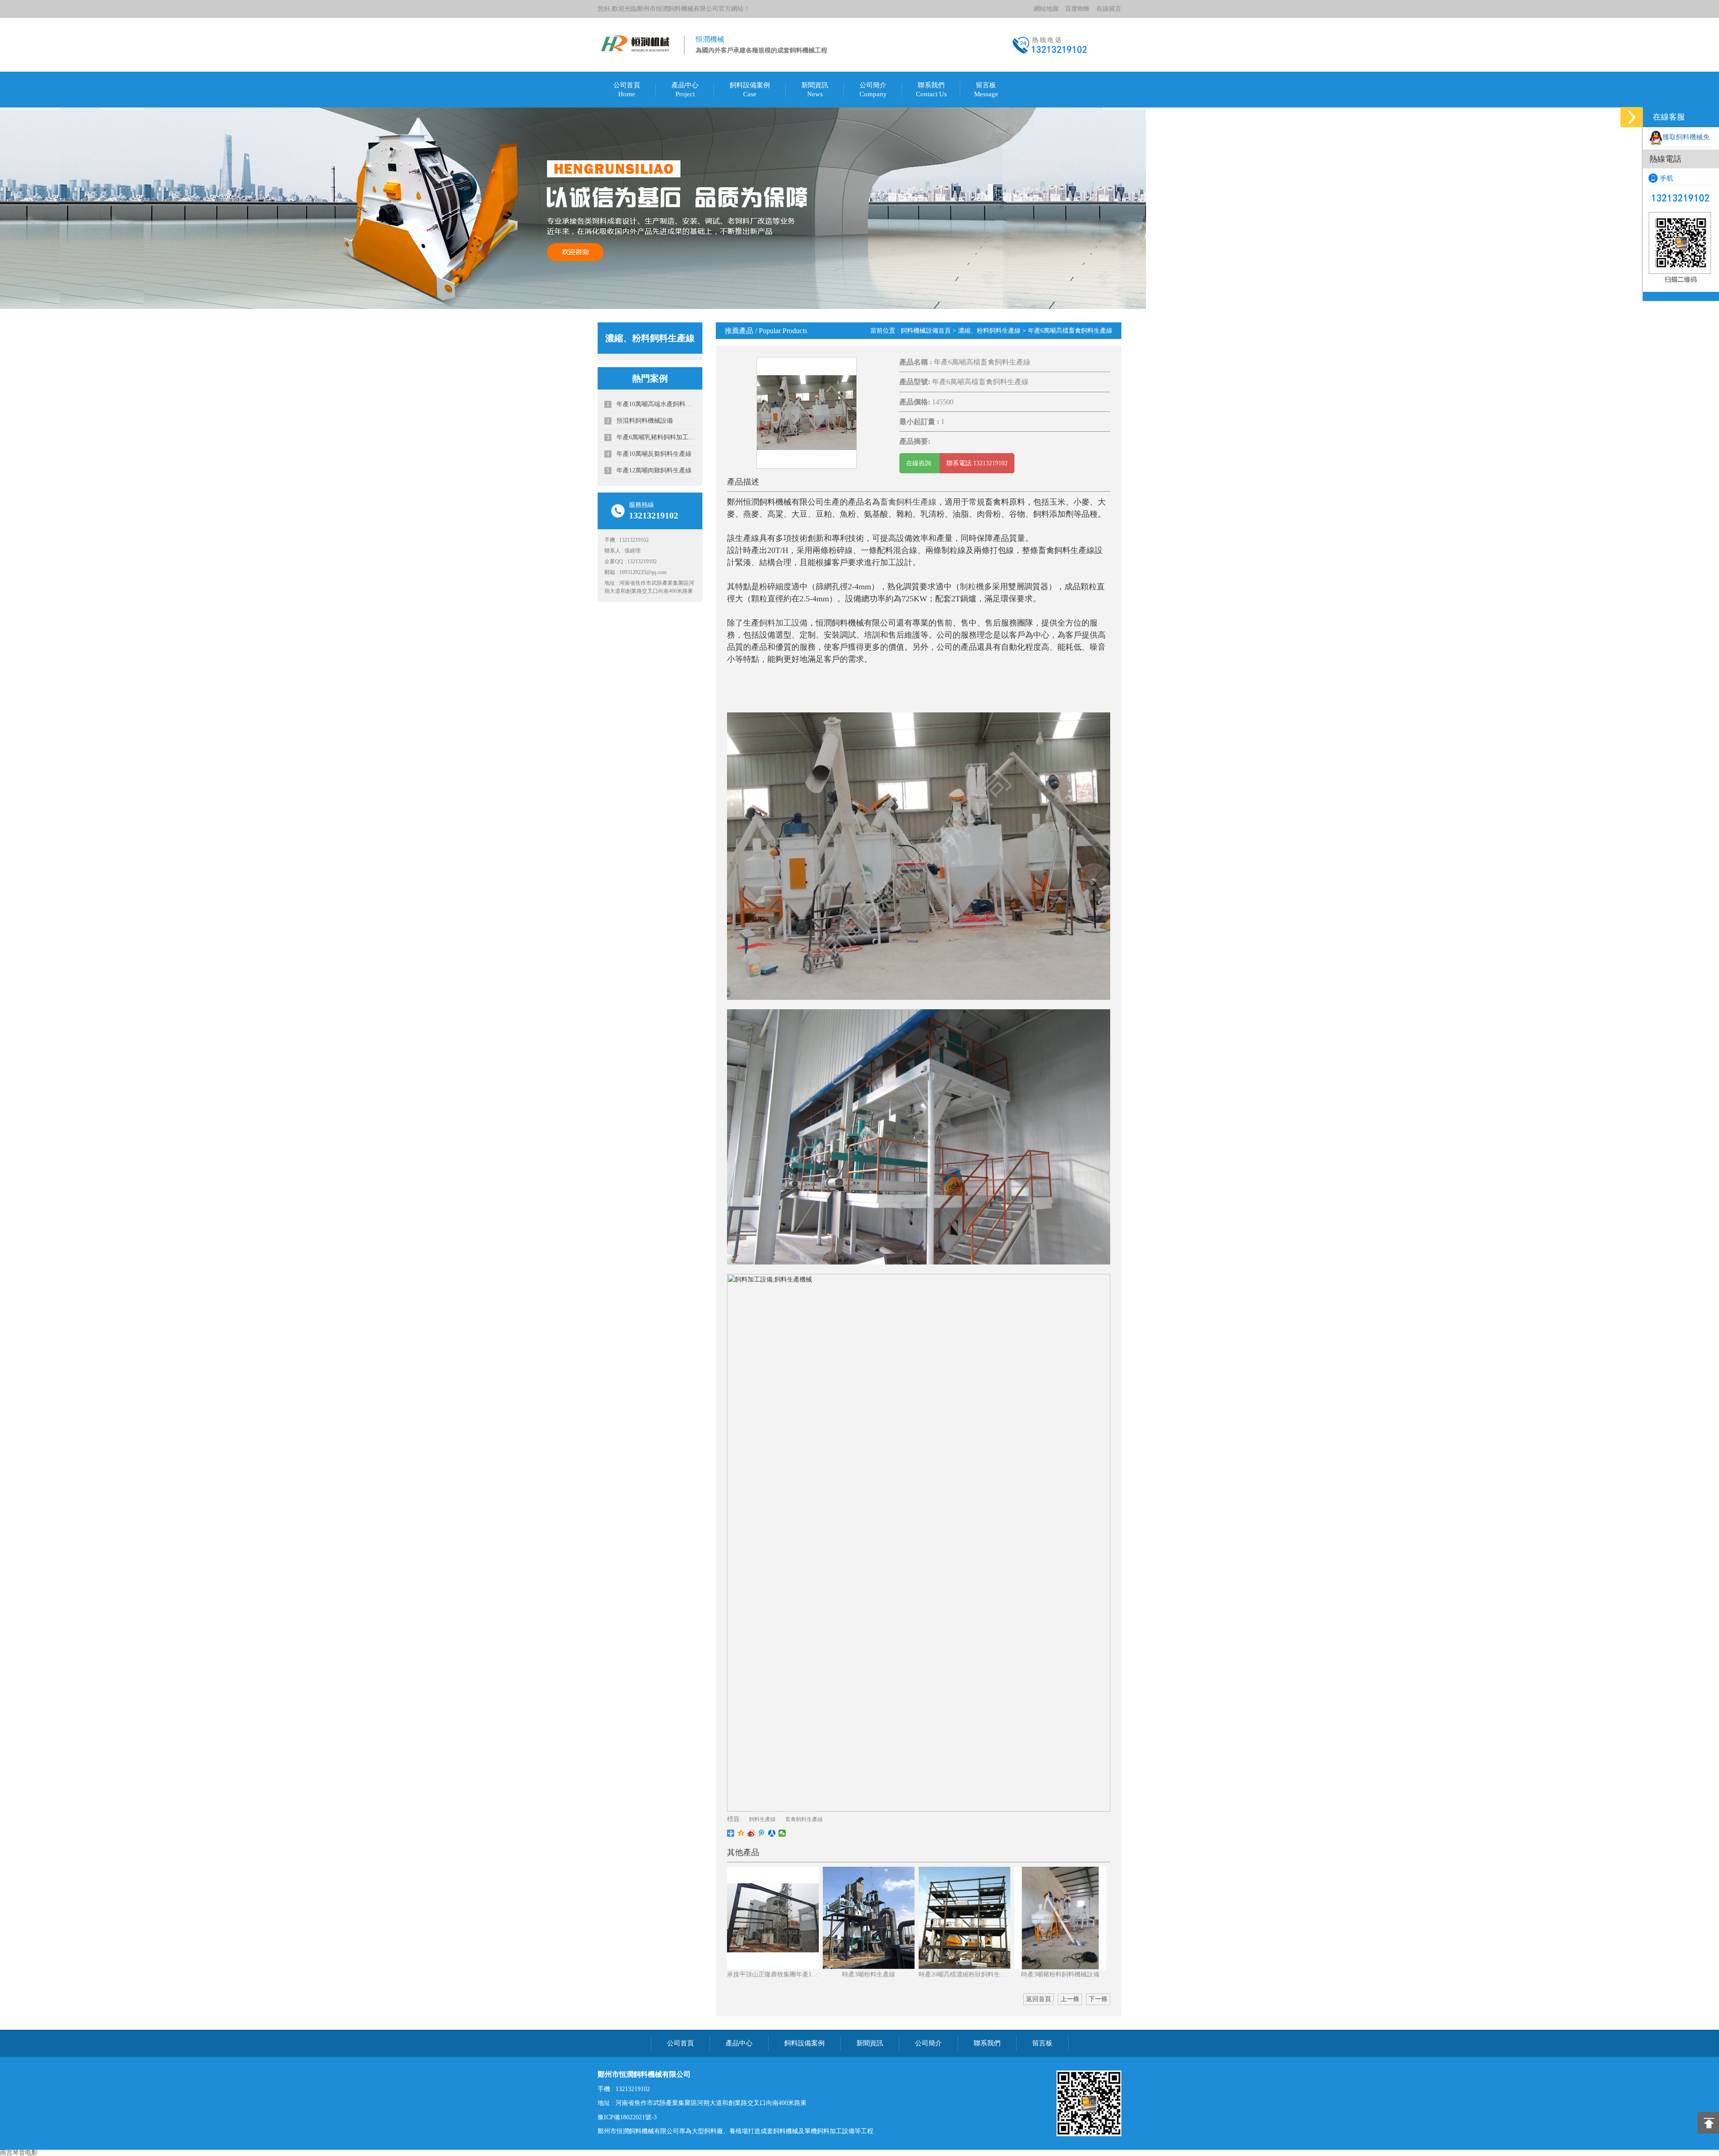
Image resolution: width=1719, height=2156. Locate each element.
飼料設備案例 (750, 85)
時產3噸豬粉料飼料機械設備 (1060, 1974)
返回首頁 (1039, 1999)
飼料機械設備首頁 (926, 331)
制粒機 (972, 587)
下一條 (1098, 1999)
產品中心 (685, 85)
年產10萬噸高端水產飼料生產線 (651, 404)
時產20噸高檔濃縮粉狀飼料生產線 (964, 1974)
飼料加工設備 (783, 623)
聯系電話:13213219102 (977, 463)
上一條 (1070, 1999)
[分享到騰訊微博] (762, 1833)
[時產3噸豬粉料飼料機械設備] (1060, 1918)
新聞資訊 (815, 85)
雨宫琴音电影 (19, 2153)
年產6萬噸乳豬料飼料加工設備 (651, 437)
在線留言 (1109, 9)
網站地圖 (1046, 9)
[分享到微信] (782, 1833)
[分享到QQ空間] (741, 1833)
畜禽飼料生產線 (908, 502)
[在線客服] (1632, 117)
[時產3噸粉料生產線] (869, 1918)
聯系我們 (931, 85)
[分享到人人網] (772, 1833)
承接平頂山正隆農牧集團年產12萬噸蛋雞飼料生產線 (773, 1974)
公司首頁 (627, 85)
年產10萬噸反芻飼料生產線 (649, 454)
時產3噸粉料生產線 (869, 1974)
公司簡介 (873, 85)
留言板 (986, 85)
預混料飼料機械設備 (640, 421)
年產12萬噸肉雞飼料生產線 (649, 470)
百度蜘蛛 (1078, 9)
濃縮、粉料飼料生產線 (989, 331)
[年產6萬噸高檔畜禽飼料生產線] (807, 412)
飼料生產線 (762, 1819)
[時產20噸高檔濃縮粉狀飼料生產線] (964, 1918)
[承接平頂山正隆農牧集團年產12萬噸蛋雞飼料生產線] (773, 1918)
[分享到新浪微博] (751, 1833)
